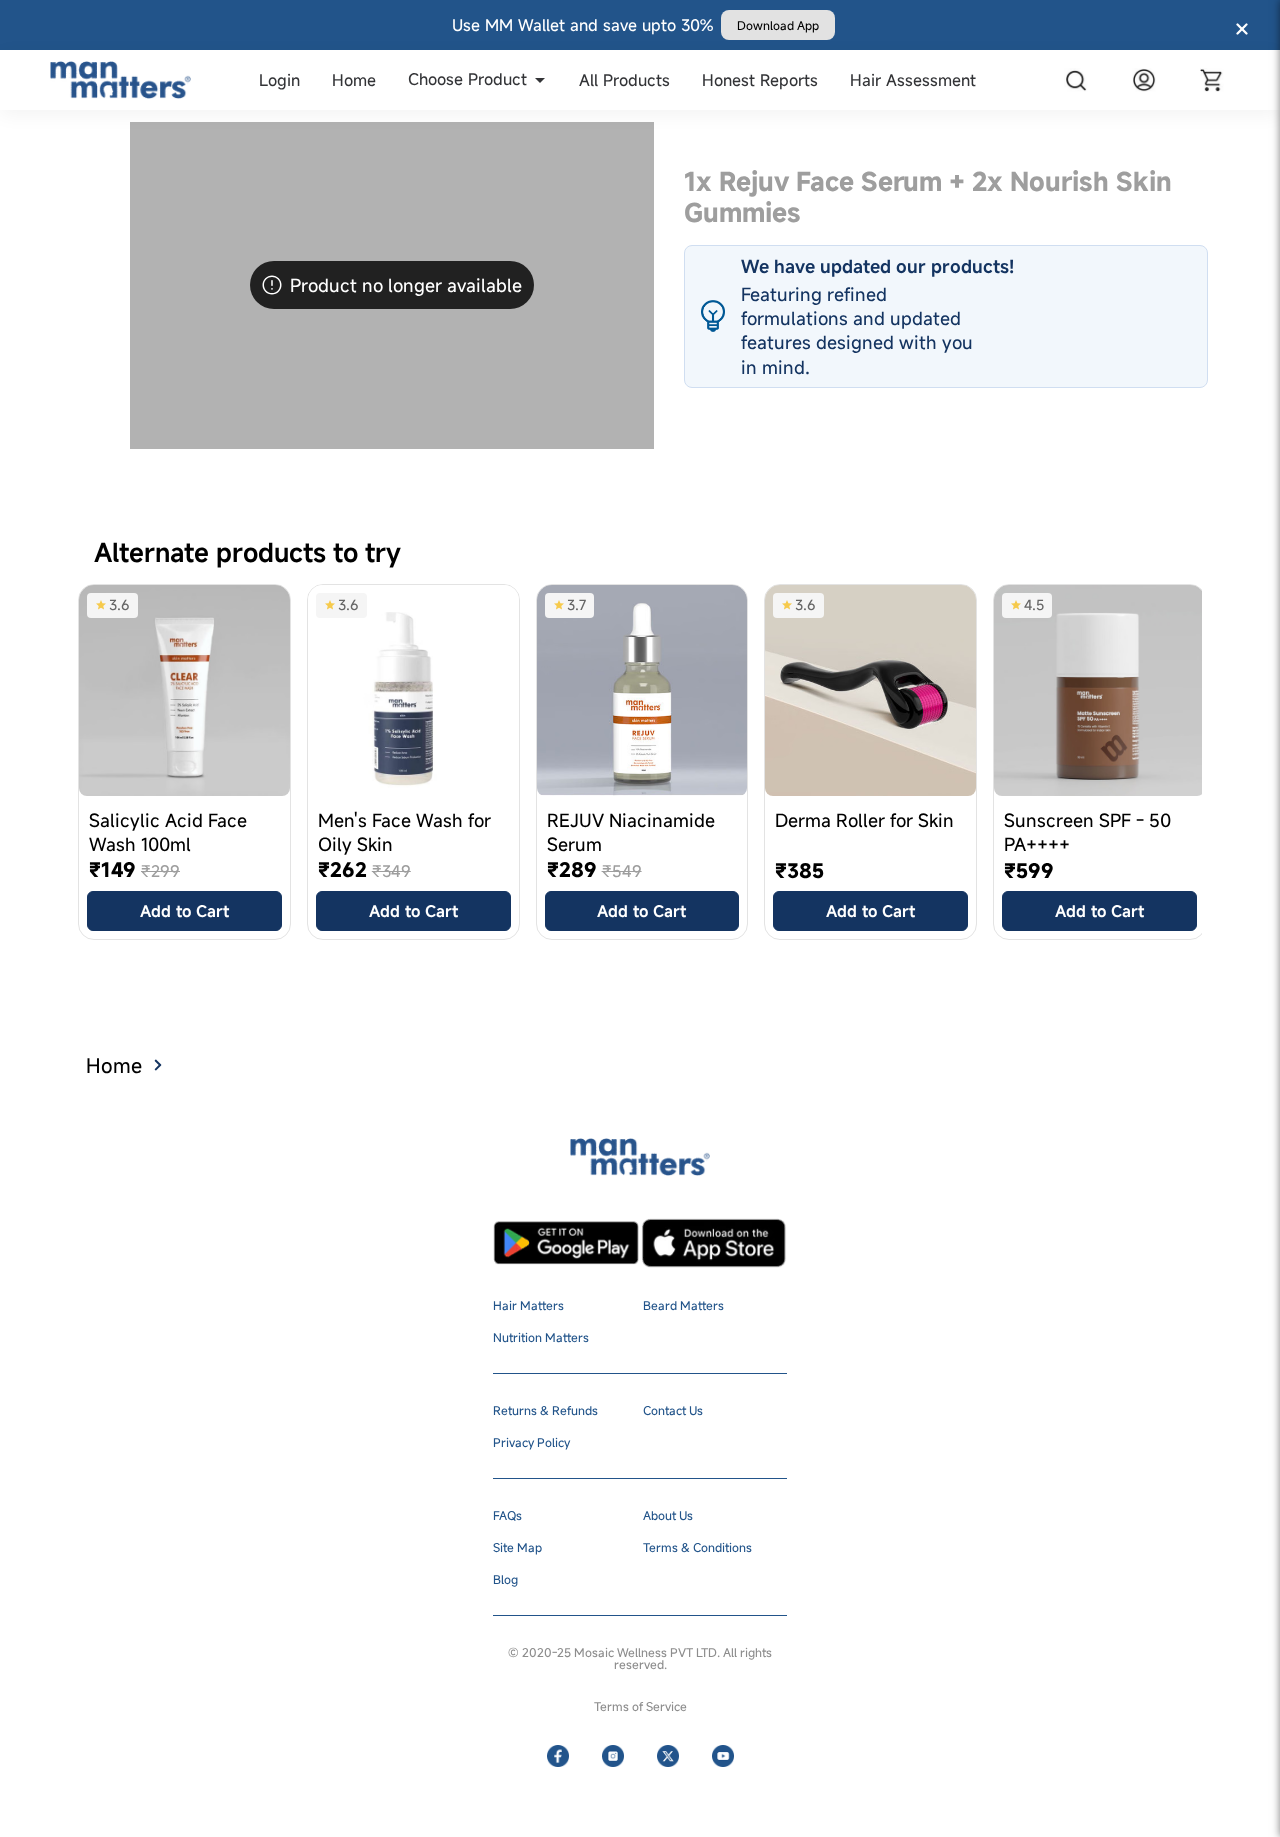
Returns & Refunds (545, 1410)
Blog (505, 1579)
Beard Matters (683, 1305)
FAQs (507, 1515)
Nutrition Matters (541, 1337)
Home (114, 1065)
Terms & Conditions (697, 1547)
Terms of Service (640, 1706)
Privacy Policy (531, 1442)
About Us (668, 1515)
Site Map (517, 1547)
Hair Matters (528, 1305)
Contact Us (673, 1410)
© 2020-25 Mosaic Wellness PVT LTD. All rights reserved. (640, 1658)
